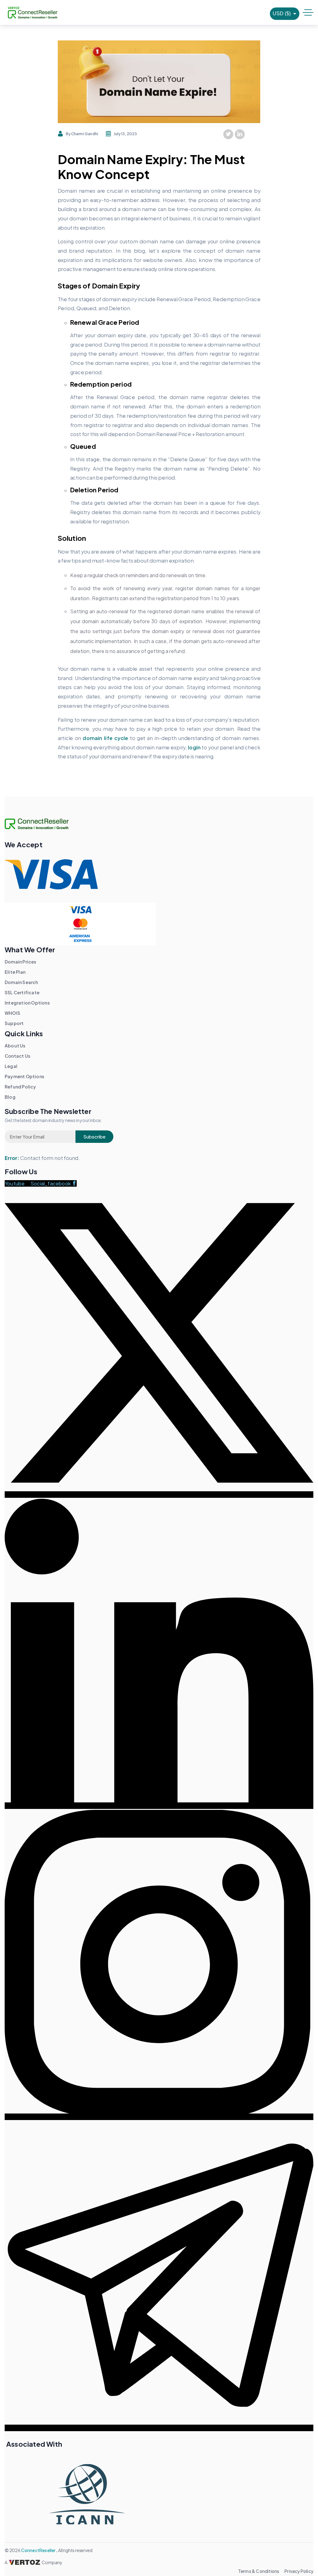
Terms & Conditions (259, 2571)
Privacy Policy (299, 2571)
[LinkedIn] (240, 134)
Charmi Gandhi (85, 134)
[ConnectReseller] (33, 13)
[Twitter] (228, 134)
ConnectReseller (39, 2550)
